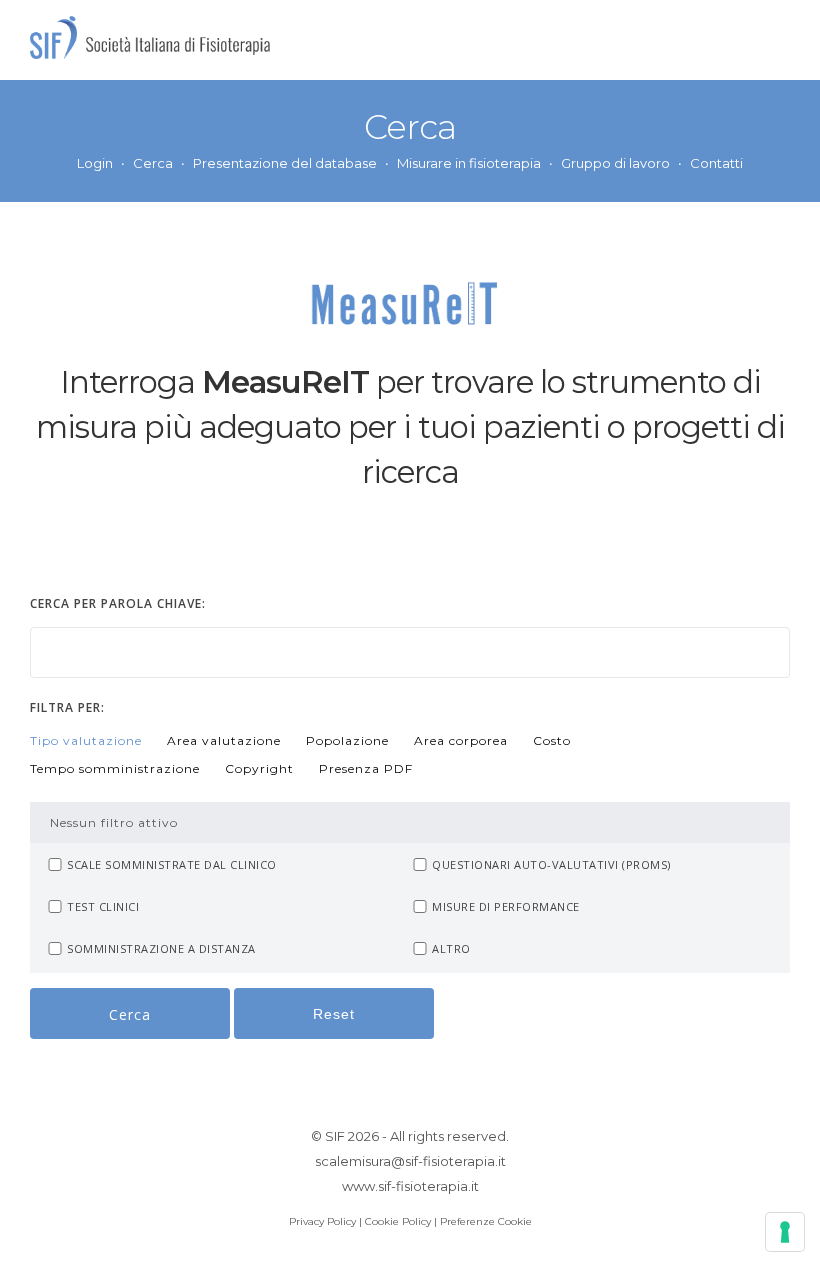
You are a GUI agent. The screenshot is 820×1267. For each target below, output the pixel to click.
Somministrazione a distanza (161, 948)
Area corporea (461, 740)
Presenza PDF (366, 768)
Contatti (716, 163)
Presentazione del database (285, 163)
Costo (552, 740)
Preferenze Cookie (486, 1221)
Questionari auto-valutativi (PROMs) (551, 864)
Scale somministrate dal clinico (172, 864)
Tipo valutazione (86, 740)
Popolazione (347, 740)
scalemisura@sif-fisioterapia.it (410, 1161)
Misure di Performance (506, 906)
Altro (451, 948)
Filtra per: (67, 707)
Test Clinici (103, 906)
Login (95, 163)
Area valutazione (224, 740)
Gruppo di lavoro (615, 163)
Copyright (259, 768)
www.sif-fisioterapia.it (410, 1186)
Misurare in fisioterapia (469, 163)
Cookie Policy (398, 1221)
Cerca (153, 163)
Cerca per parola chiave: (118, 603)
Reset (334, 1014)
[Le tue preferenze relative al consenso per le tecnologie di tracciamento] (785, 1232)
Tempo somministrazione (115, 768)
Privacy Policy (322, 1221)
